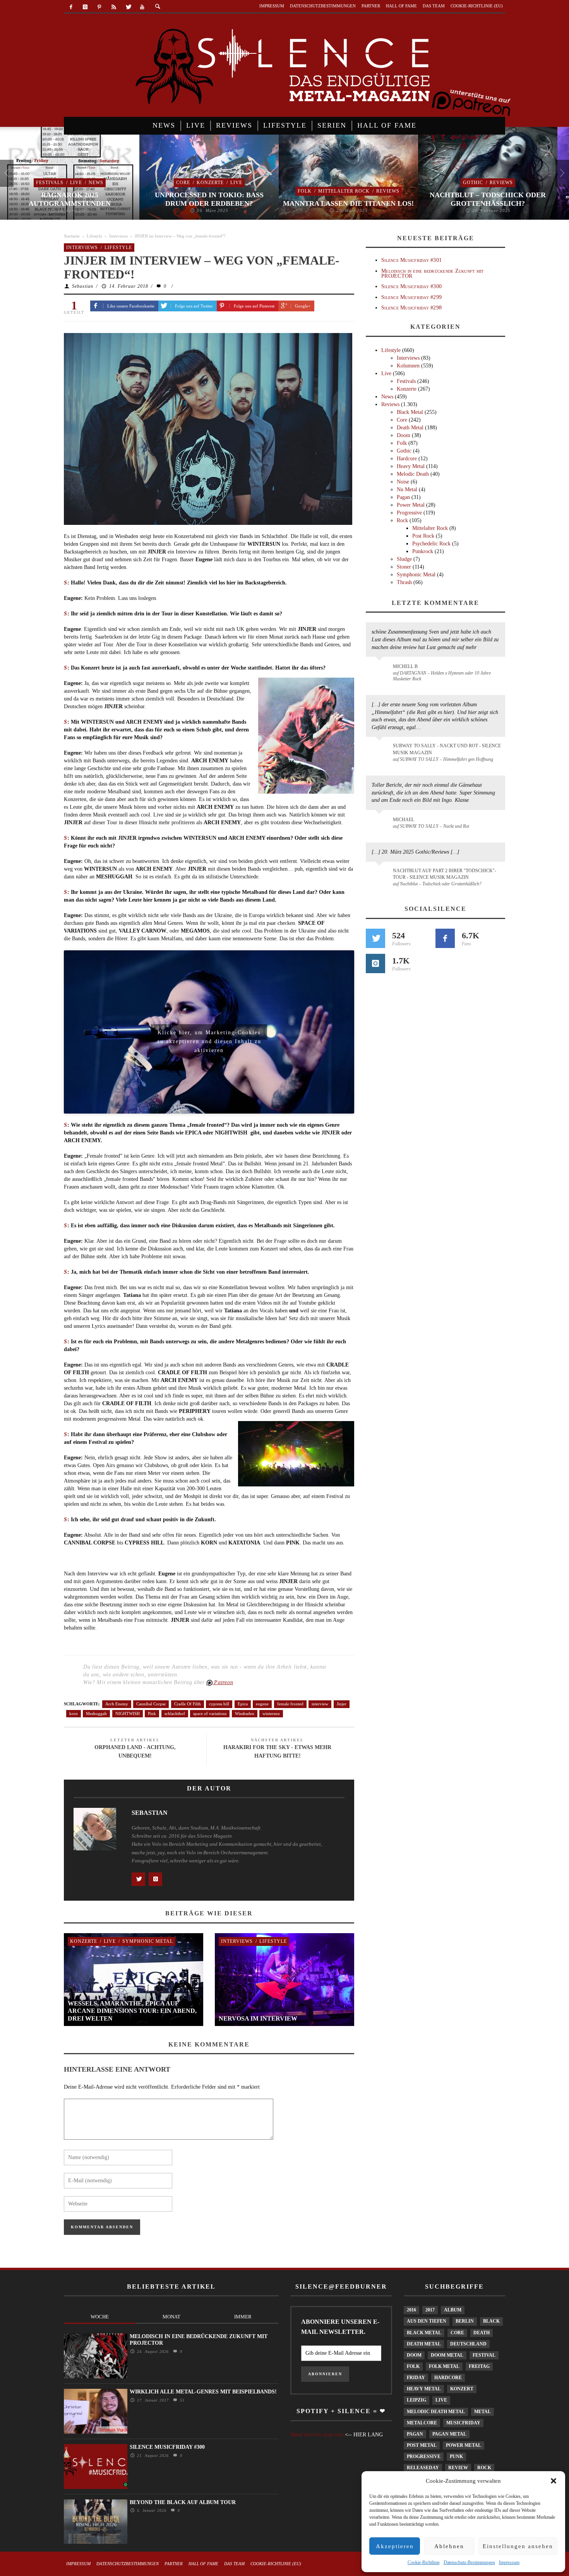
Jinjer (342, 1704)
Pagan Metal (449, 2434)
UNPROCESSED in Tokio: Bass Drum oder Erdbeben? (209, 199)
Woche (100, 2317)
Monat (171, 2317)
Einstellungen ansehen (518, 2546)
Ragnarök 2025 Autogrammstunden (70, 199)
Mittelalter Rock (344, 191)
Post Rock (423, 536)
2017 (430, 2310)
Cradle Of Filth (188, 1704)
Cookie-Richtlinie (424, 2562)
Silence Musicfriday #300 (411, 286)
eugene (262, 1704)
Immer (243, 2317)
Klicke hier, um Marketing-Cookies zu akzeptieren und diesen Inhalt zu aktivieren (209, 1035)
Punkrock (423, 551)
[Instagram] (85, 7)
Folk (305, 191)
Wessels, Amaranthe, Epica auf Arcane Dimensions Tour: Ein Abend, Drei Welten (132, 2011)
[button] (554, 2481)
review (458, 2468)
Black (491, 2321)
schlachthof (175, 1713)
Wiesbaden (245, 1713)
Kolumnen (408, 366)
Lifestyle (94, 236)
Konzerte (210, 183)
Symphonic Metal (148, 1941)
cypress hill (219, 1704)
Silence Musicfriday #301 (411, 260)
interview (320, 1704)
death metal (424, 2344)
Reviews (388, 191)
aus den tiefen (427, 2321)
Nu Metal (407, 489)
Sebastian (83, 286)
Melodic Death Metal (436, 2412)
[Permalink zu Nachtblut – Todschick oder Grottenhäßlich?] (381, 875)
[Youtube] (142, 7)
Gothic (473, 183)
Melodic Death (413, 474)
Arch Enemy (117, 1704)
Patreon (223, 1682)
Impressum (509, 2562)
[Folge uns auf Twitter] (375, 938)
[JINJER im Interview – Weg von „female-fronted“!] (208, 428)
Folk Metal (444, 2366)
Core (183, 183)
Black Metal (410, 412)
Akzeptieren (395, 2546)
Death (482, 2333)
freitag (479, 2366)
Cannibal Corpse (151, 1704)
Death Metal (410, 428)
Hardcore (407, 459)
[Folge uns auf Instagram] (375, 963)
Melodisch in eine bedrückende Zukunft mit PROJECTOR (432, 273)
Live (76, 183)
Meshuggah (96, 1713)
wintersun (271, 1713)
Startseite (72, 236)
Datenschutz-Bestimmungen (469, 2562)
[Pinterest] (100, 7)
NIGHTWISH (128, 1713)
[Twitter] (128, 7)
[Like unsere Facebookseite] (445, 938)
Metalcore (422, 2423)
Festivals (50, 183)
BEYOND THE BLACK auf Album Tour (183, 2502)
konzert (462, 2389)
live (441, 2400)
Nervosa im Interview (258, 2018)
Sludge (404, 559)
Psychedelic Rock (431, 544)
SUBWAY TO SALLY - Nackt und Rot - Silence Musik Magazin (447, 749)
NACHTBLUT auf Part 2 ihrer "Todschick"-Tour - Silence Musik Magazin (445, 874)
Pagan (403, 497)
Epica (243, 1704)
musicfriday (463, 2423)
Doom (404, 435)
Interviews (118, 236)
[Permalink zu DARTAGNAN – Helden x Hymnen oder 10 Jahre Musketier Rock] (381, 670)
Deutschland (468, 2344)
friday (416, 2378)
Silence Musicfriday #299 (411, 297)
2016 (411, 2310)
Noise (403, 482)
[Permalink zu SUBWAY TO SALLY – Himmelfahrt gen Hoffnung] (381, 750)
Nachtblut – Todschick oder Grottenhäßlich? (488, 199)
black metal (424, 2333)
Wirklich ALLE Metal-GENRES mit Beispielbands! (203, 2392)
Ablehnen (449, 2546)
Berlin (465, 2321)
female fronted (290, 1704)
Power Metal (411, 505)
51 (181, 2400)
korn (74, 1713)
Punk (456, 2456)
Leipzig (416, 2400)
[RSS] (114, 7)
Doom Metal (447, 2355)
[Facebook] (71, 7)
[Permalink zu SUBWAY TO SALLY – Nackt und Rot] (381, 823)
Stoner (404, 567)
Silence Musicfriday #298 (411, 308)
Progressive (409, 513)
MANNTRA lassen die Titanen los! (348, 203)
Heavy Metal (411, 466)
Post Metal (422, 2445)
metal (482, 2412)
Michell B (405, 666)
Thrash (404, 582)
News (96, 183)
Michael (404, 820)
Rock (402, 520)
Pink (152, 1713)
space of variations (210, 1713)
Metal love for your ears (317, 2435)
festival (484, 2355)
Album (453, 2310)
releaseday (423, 2468)
